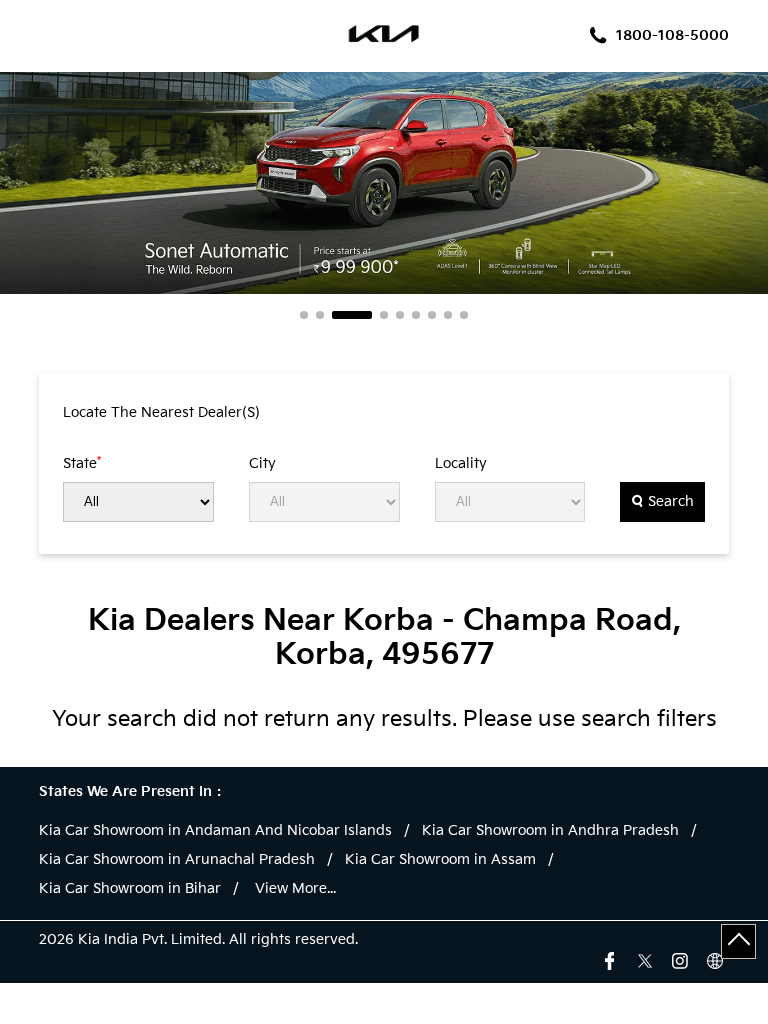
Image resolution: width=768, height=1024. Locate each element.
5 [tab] (400, 315)
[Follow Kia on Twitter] (645, 959)
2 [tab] (320, 315)
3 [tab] (352, 315)
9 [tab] (464, 315)
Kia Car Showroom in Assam (440, 860)
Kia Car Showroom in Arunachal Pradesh (177, 860)
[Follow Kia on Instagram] (680, 959)
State (82, 463)
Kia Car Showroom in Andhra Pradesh (550, 831)
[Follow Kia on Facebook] (610, 959)
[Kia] (384, 36)
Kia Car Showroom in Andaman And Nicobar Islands (215, 831)
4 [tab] (384, 315)
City (262, 464)
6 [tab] (416, 315)
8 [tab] (448, 315)
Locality (461, 464)
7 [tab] (432, 315)
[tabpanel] (384, 183)
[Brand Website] (715, 959)
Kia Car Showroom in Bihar (130, 889)
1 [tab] (304, 315)
